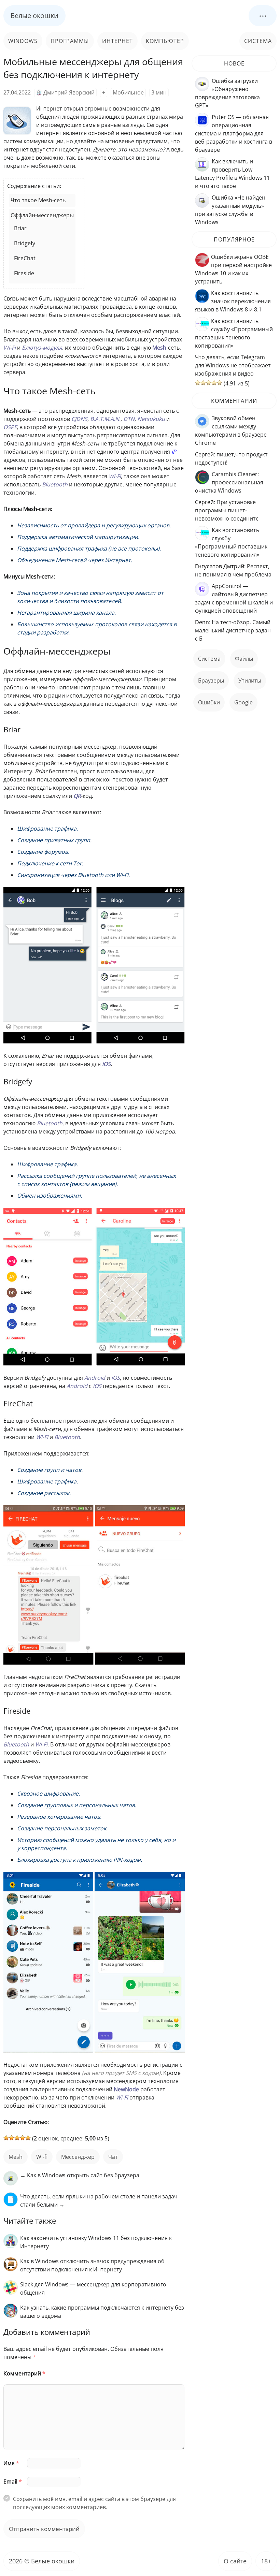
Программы (70, 41)
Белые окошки (34, 16)
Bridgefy (25, 243)
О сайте (235, 2561)
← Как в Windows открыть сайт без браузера (80, 2175)
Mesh (16, 2157)
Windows (23, 41)
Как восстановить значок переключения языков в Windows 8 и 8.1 (233, 301)
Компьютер (165, 41)
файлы (244, 659)
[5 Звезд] (28, 2138)
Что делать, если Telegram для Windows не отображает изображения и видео (233, 365)
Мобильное (128, 92)
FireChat (25, 258)
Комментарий (24, 2373)
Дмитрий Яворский (69, 92)
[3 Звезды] (17, 2138)
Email (13, 2482)
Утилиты (250, 680)
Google (243, 702)
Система (258, 41)
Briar (20, 228)
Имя (11, 2463)
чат (113, 2157)
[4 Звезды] (23, 2138)
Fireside (24, 273)
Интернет (117, 41)
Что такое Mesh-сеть (38, 200)
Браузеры (211, 680)
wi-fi (42, 2157)
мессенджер (78, 2157)
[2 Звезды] (12, 2138)
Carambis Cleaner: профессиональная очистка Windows (229, 482)
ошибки (209, 702)
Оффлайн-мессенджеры (42, 215)
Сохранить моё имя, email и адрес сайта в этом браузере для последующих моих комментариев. (94, 2503)
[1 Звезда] (6, 2138)
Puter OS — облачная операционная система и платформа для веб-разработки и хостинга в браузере (234, 133)
